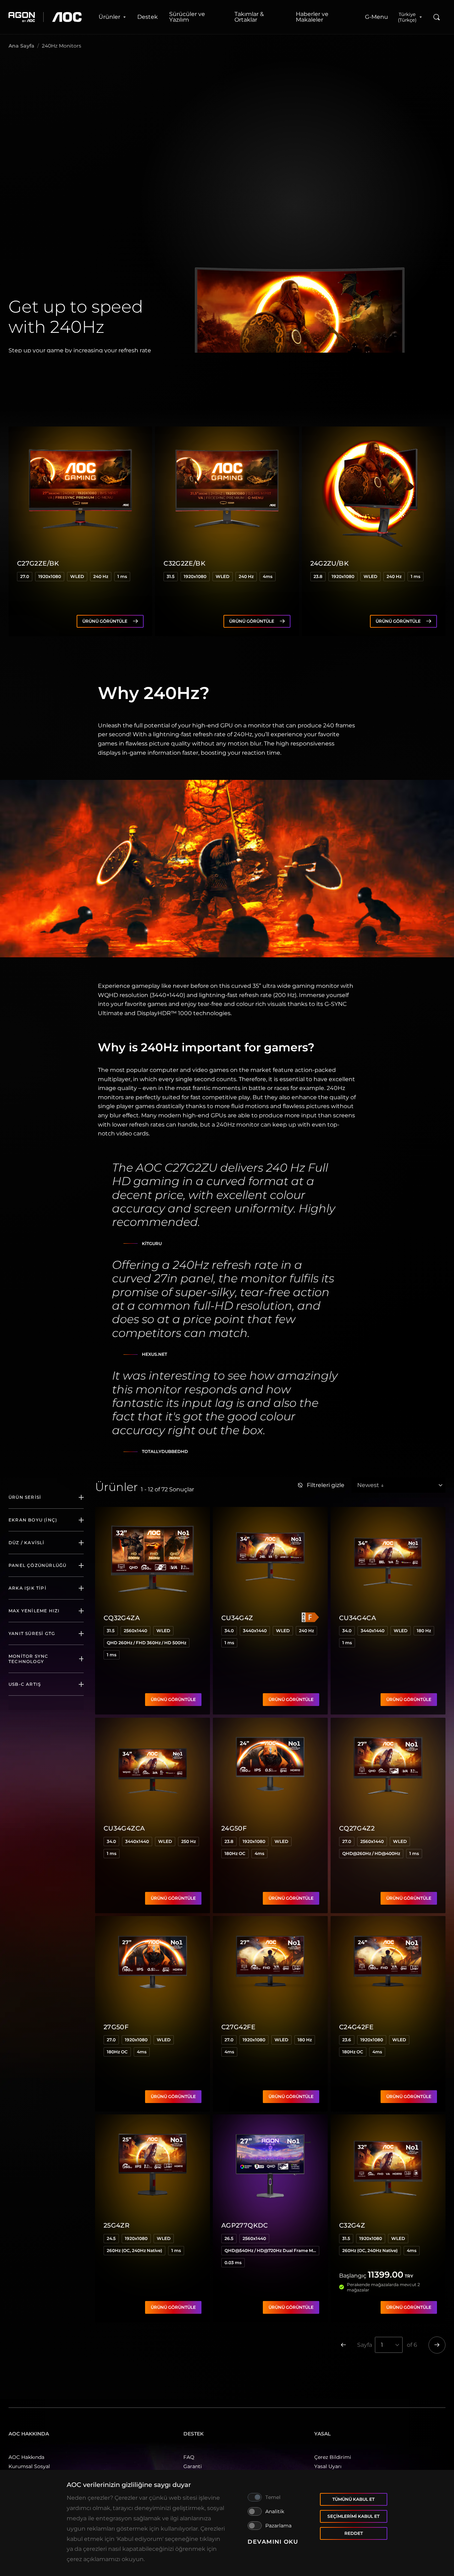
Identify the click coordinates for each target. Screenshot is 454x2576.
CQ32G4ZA (122, 1618)
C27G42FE (238, 2027)
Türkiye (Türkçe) (407, 17)
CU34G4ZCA (124, 1828)
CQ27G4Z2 (357, 1828)
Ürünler (109, 17)
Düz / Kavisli (27, 1543)
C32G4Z (352, 2225)
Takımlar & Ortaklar (249, 17)
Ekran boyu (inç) (33, 1520)
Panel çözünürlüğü (37, 1565)
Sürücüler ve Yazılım (187, 17)
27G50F (116, 2027)
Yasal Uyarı (328, 2466)
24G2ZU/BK (330, 563)
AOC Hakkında (26, 2457)
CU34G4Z (237, 1618)
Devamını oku (273, 2542)
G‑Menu (377, 17)
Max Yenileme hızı (34, 1611)
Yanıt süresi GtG (32, 1633)
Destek (148, 17)
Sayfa (365, 2345)
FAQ (189, 2457)
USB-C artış (25, 1684)
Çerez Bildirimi (333, 2457)
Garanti (193, 2466)
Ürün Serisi (25, 1497)
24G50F (234, 1828)
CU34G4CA (358, 1618)
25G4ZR (117, 2225)
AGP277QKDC (245, 2225)
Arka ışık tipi (27, 1588)
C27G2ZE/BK (38, 563)
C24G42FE (356, 2027)
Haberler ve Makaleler (312, 17)
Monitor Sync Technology (28, 1659)
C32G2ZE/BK (184, 563)
